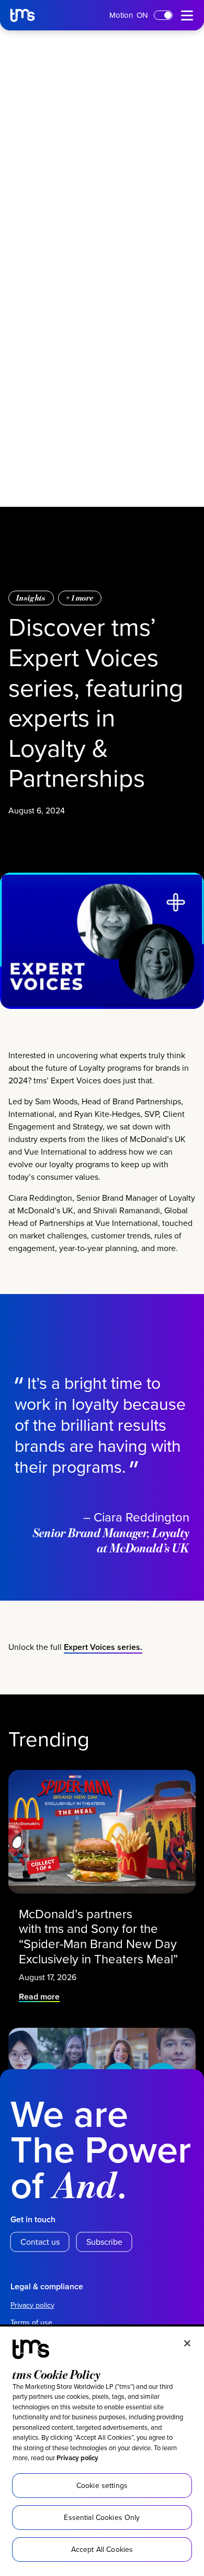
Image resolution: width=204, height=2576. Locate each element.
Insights (31, 598)
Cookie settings (102, 2485)
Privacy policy (77, 2458)
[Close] (187, 2343)
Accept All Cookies (102, 2549)
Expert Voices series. (103, 1647)
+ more (80, 598)
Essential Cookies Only (102, 2517)
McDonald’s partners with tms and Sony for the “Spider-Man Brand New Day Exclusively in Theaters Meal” (100, 1936)
